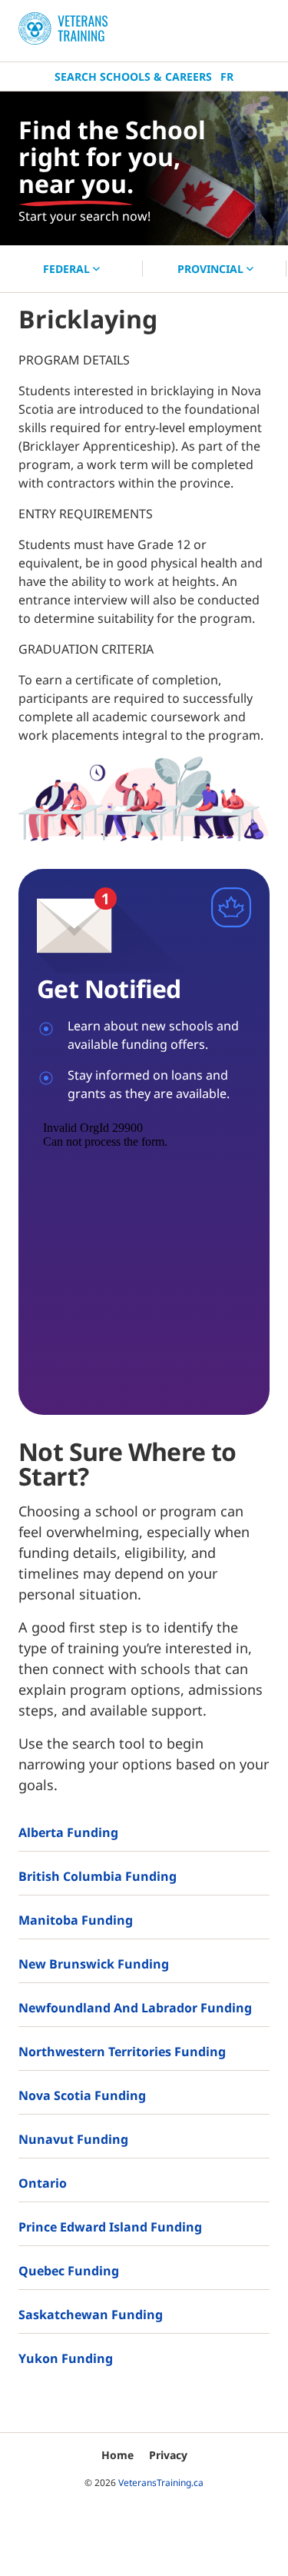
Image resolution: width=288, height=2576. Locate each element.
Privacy (168, 2455)
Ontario (43, 2183)
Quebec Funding (69, 2271)
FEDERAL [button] (68, 269)
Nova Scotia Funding (82, 2095)
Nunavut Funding (73, 2139)
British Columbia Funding (98, 1876)
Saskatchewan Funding (91, 2315)
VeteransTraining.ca (161, 2483)
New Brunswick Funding (94, 1964)
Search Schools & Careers (133, 77)
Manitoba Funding (76, 1920)
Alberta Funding (68, 1832)
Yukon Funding (66, 2358)
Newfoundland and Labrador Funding (135, 2008)
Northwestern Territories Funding (122, 2052)
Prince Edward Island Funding (110, 2227)
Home (118, 2455)
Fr (227, 77)
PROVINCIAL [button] (212, 269)
